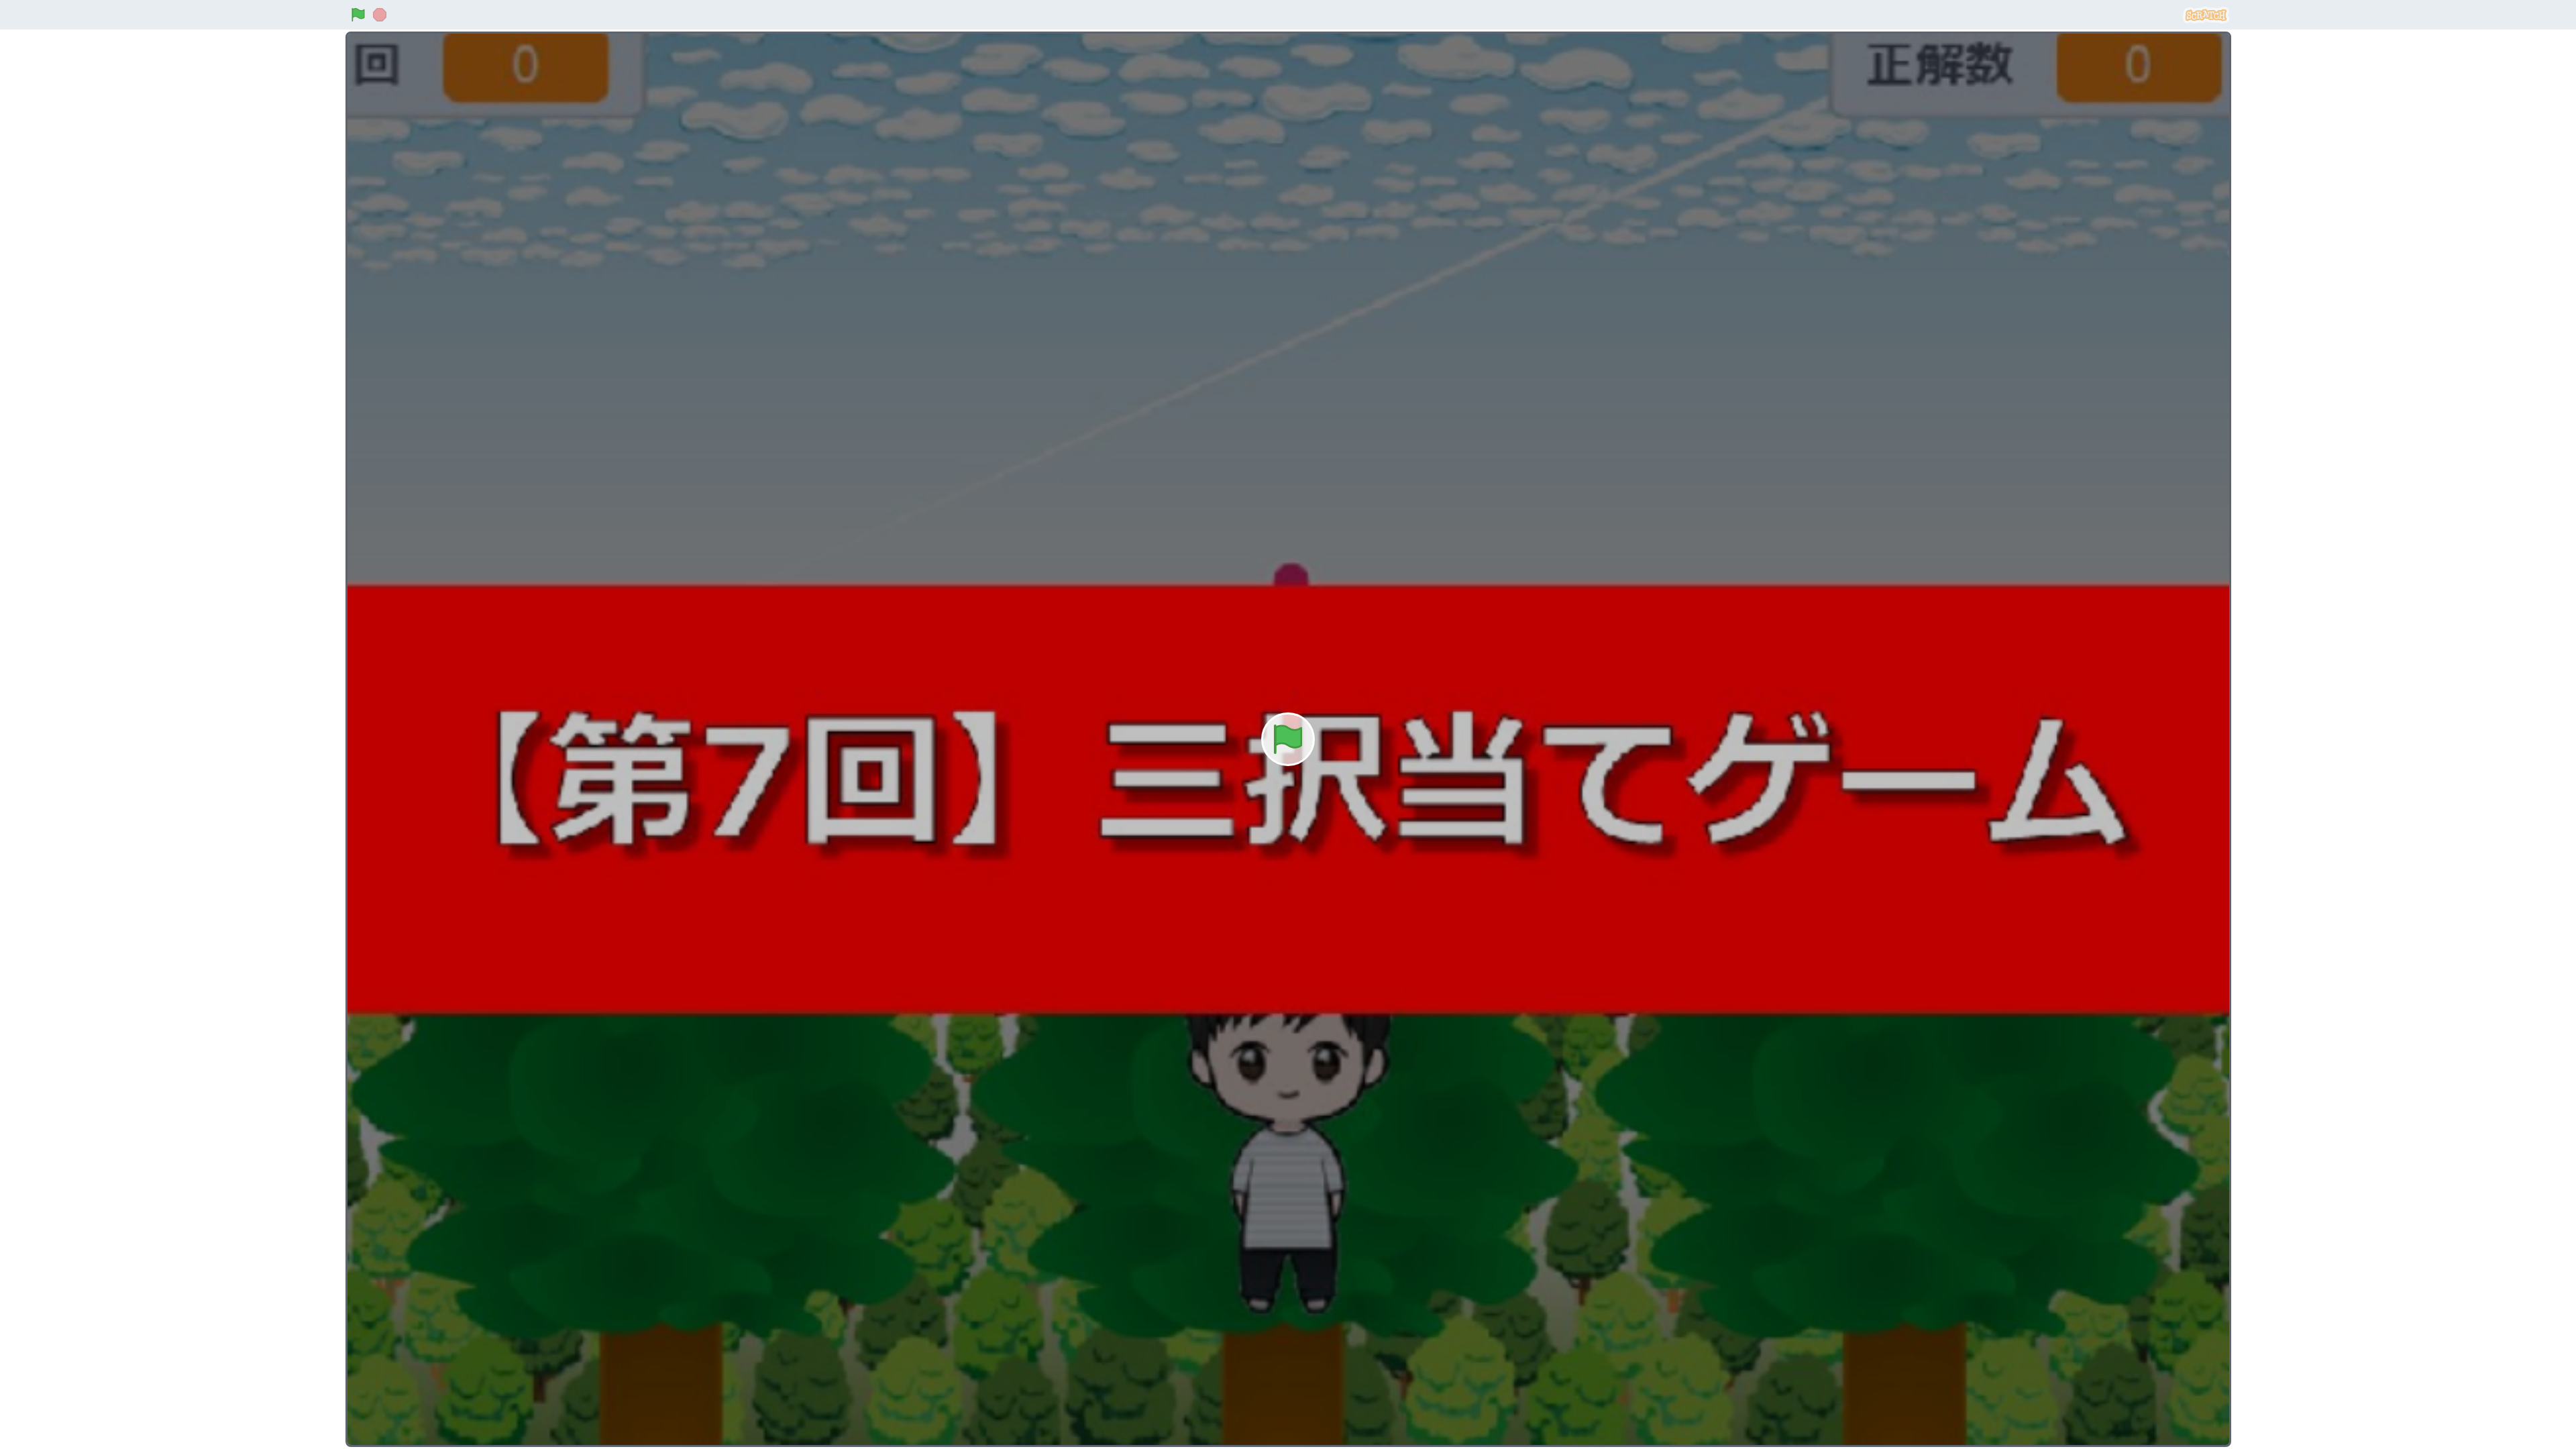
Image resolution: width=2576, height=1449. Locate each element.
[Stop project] (380, 15)
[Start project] (358, 15)
